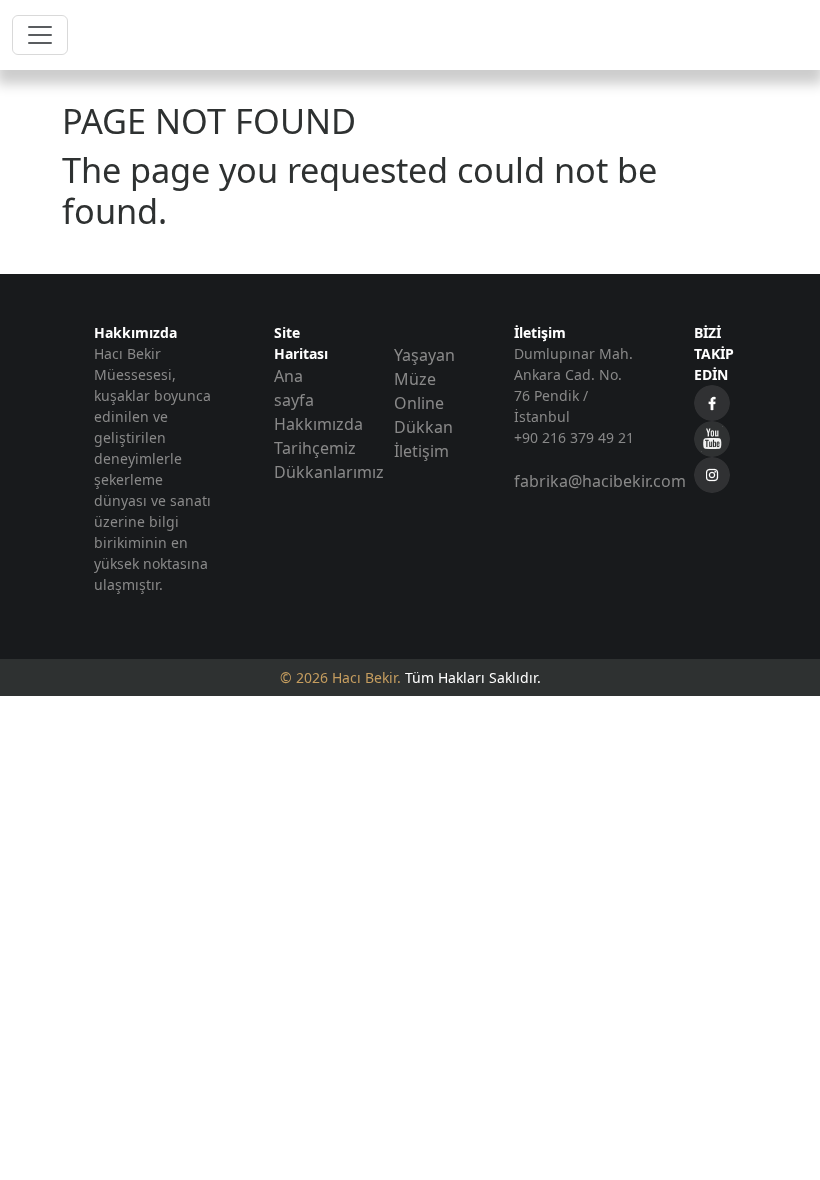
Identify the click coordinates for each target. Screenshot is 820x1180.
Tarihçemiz (315, 448)
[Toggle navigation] (40, 35)
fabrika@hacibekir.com (600, 481)
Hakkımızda (318, 424)
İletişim (421, 451)
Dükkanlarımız (329, 472)
